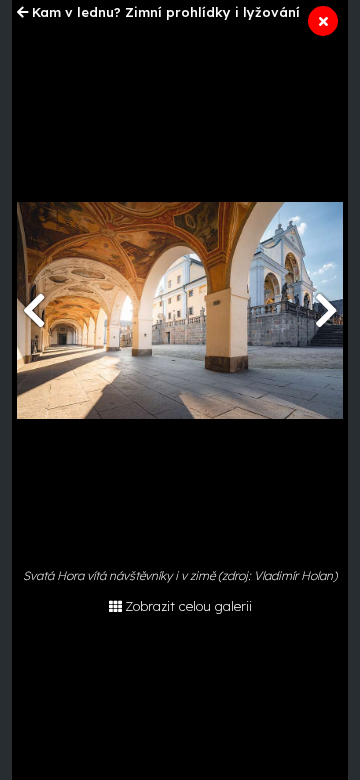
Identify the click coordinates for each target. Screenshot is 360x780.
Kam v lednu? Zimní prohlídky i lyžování (166, 12)
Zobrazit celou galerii (188, 606)
